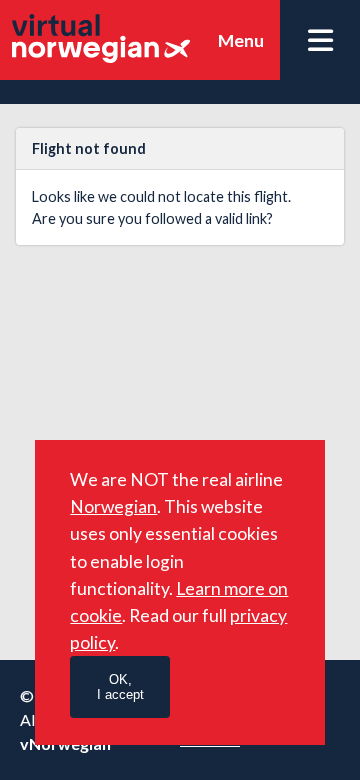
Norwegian (113, 506)
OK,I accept (120, 687)
